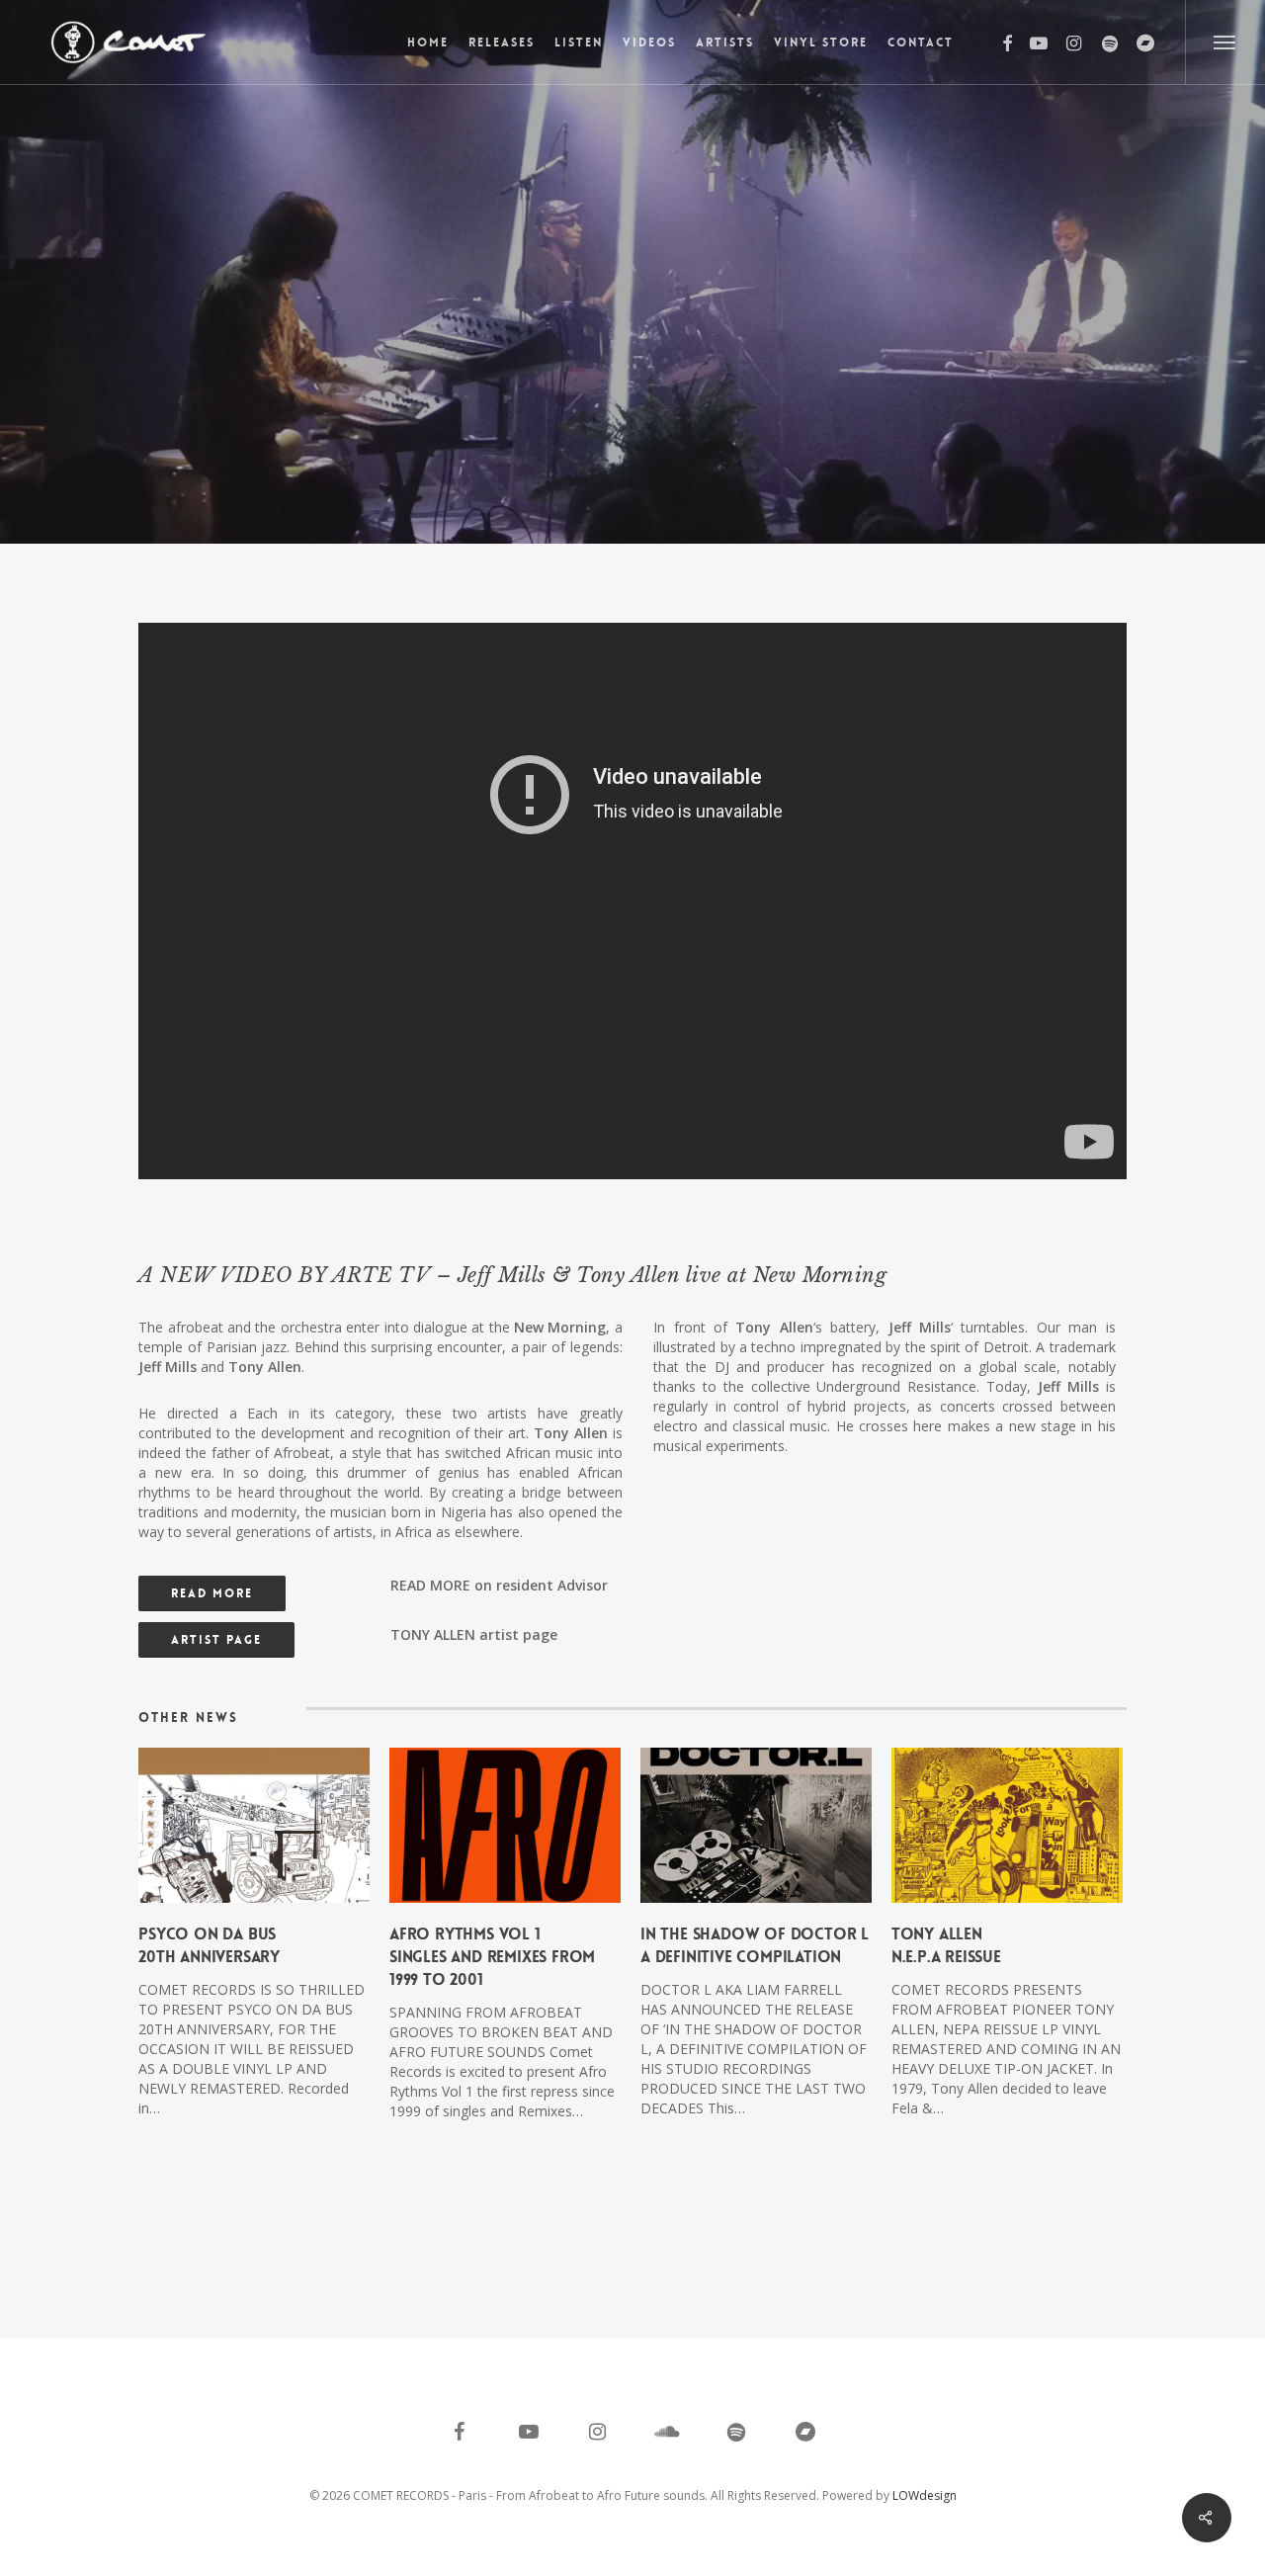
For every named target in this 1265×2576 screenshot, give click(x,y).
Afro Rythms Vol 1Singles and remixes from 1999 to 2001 (492, 1957)
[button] (1225, 42)
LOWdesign (925, 2495)
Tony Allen (632, 349)
